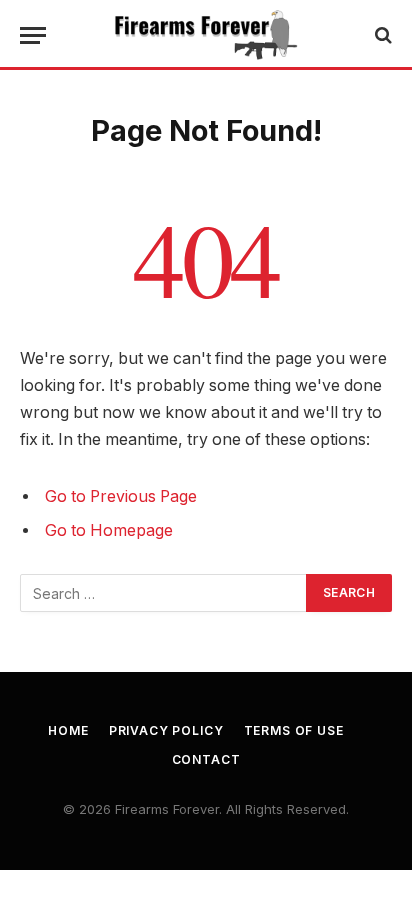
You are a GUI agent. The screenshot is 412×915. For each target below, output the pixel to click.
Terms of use (294, 730)
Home (68, 730)
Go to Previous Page (121, 496)
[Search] (381, 35)
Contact (206, 759)
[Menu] (33, 35)
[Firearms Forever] (206, 35)
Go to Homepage (109, 530)
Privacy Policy (166, 730)
